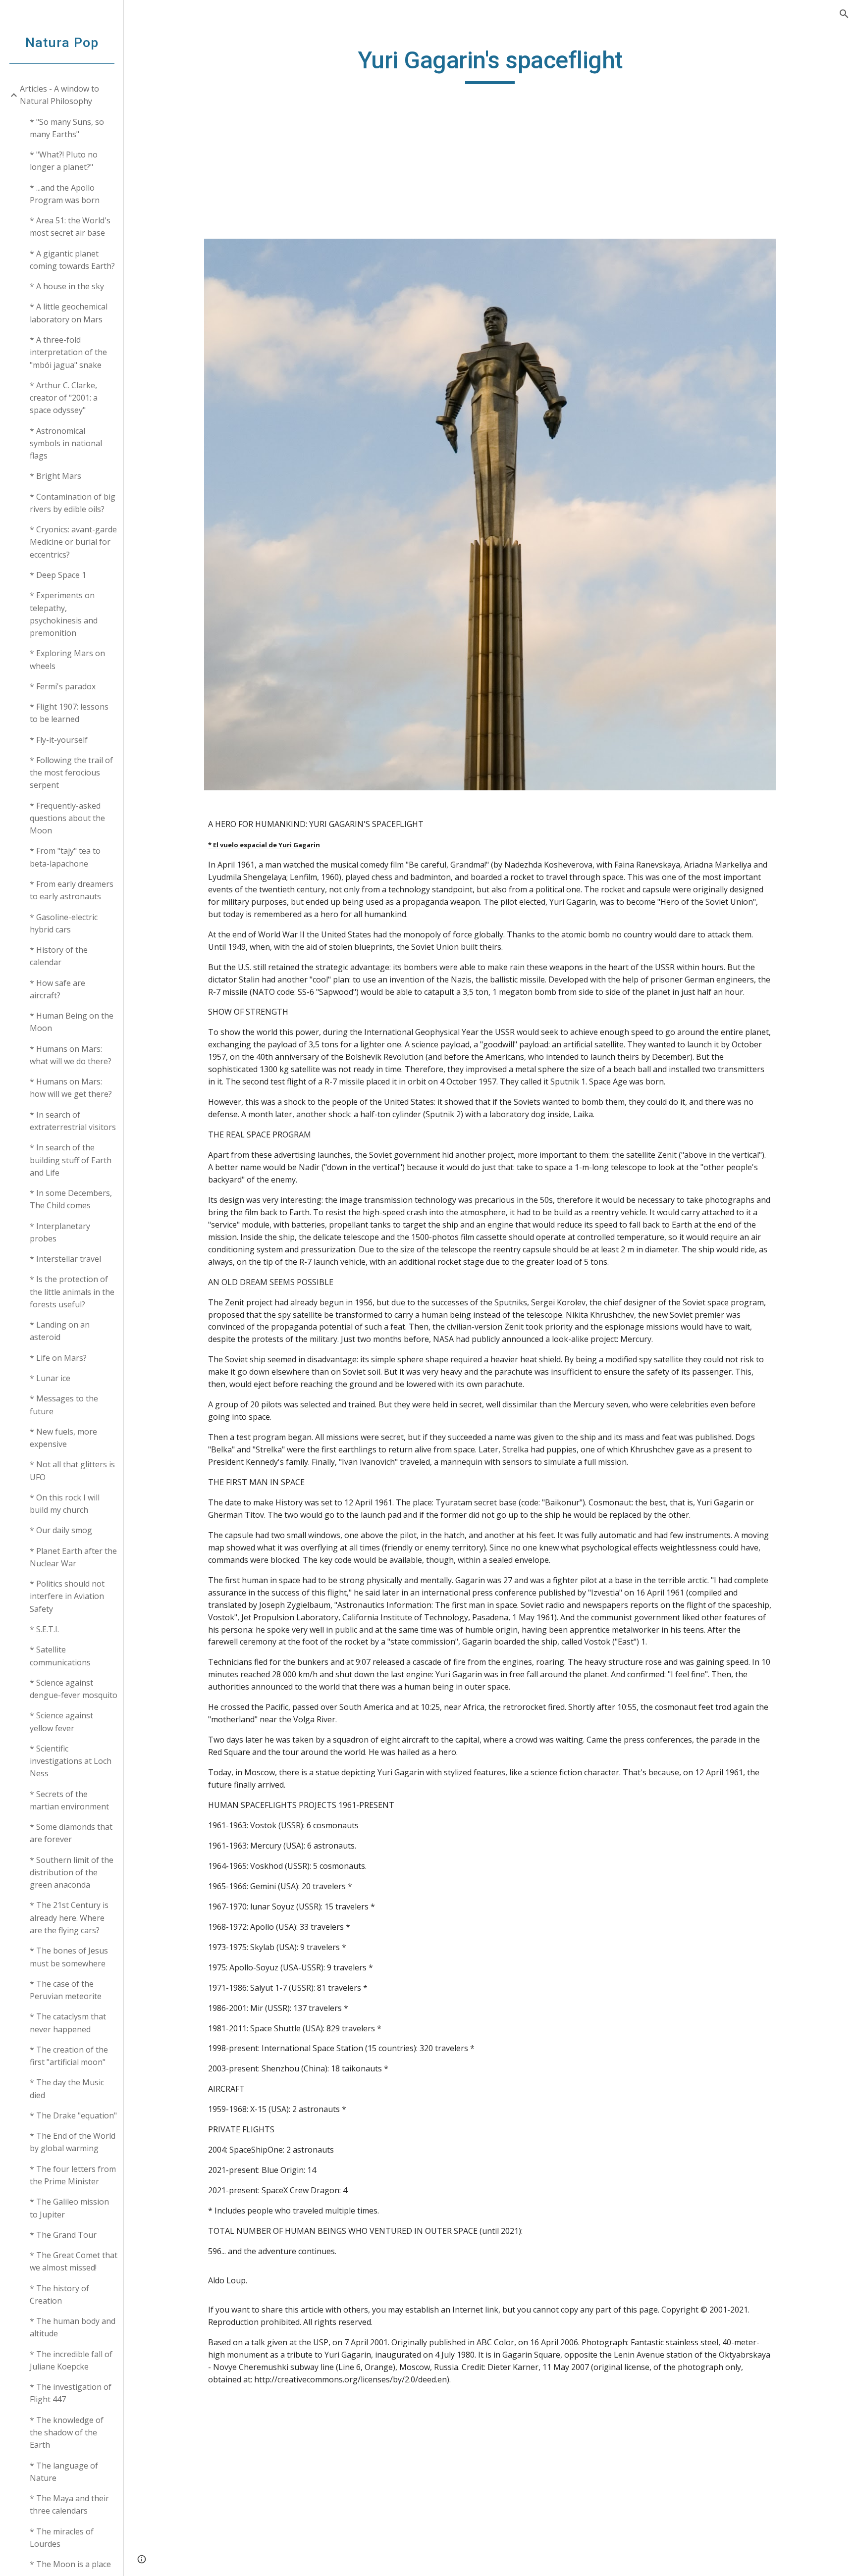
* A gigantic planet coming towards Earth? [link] (72, 260)
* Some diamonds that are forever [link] (71, 1833)
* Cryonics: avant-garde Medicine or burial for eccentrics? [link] (73, 542)
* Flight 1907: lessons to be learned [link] (69, 713)
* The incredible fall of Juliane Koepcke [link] (71, 2360)
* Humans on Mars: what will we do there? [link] (71, 1055)
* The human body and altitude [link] (73, 2327)
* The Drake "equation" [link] (73, 2115)
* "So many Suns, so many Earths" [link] (67, 128)
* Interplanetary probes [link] (60, 1232)
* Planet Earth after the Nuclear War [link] (73, 1557)
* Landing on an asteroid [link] (60, 1331)
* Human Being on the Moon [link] (72, 1022)
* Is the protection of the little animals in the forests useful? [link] (72, 1292)
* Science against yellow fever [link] (61, 1722)
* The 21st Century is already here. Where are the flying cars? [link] (69, 1918)
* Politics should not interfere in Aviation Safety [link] (67, 1596)
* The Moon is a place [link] (70, 2564)
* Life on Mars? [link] (58, 1358)
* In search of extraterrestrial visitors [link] (73, 1121)
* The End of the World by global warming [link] (73, 2142)
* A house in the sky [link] (67, 286)
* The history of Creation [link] (59, 2294)
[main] (490, 65)
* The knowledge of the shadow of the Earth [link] (67, 2433)
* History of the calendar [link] (59, 956)
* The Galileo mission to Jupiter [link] (69, 2208)
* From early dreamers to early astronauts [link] (72, 890)
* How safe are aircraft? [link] (57, 989)
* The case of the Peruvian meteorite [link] (66, 1990)
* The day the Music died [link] (67, 2088)
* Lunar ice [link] (50, 1378)
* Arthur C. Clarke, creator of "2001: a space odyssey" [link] (64, 398)
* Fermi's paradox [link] (63, 686)
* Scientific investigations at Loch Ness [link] (71, 1761)
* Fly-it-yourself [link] (59, 740)
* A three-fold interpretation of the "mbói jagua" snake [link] (68, 352)
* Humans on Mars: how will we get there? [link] (71, 1088)
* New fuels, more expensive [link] (63, 1438)
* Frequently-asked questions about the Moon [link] (67, 818)
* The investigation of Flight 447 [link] (71, 2393)
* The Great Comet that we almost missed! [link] (74, 2261)
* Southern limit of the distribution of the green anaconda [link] (72, 1873)
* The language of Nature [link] (64, 2472)
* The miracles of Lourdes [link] (62, 2538)
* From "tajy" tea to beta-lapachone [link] (65, 857)
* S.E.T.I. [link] (44, 1629)
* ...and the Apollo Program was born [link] (65, 194)
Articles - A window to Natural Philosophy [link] (59, 95)
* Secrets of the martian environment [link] (69, 1800)
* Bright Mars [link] (55, 476)
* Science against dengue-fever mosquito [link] (74, 1689)
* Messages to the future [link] (64, 1405)
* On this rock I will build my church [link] (65, 1504)
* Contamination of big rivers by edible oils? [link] (73, 503)
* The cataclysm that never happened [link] (68, 2023)
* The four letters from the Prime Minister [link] (73, 2175)
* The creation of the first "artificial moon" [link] (69, 2056)
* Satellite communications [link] (60, 1656)
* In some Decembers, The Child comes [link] (71, 1199)
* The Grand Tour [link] (63, 2235)
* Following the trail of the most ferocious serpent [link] (71, 773)
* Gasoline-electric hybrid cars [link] (64, 923)
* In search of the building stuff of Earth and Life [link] (71, 1160)
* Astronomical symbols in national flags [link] (66, 443)
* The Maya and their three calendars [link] (69, 2504)
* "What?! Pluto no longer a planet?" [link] (64, 161)
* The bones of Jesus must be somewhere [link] (69, 1957)
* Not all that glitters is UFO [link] (72, 1470)
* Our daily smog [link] (61, 1530)
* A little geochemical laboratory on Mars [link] (69, 313)
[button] (844, 14)
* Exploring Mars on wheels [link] (67, 659)
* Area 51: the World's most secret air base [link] (70, 227)
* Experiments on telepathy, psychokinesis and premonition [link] (64, 614)
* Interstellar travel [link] (65, 1259)
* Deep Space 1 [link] (58, 575)
